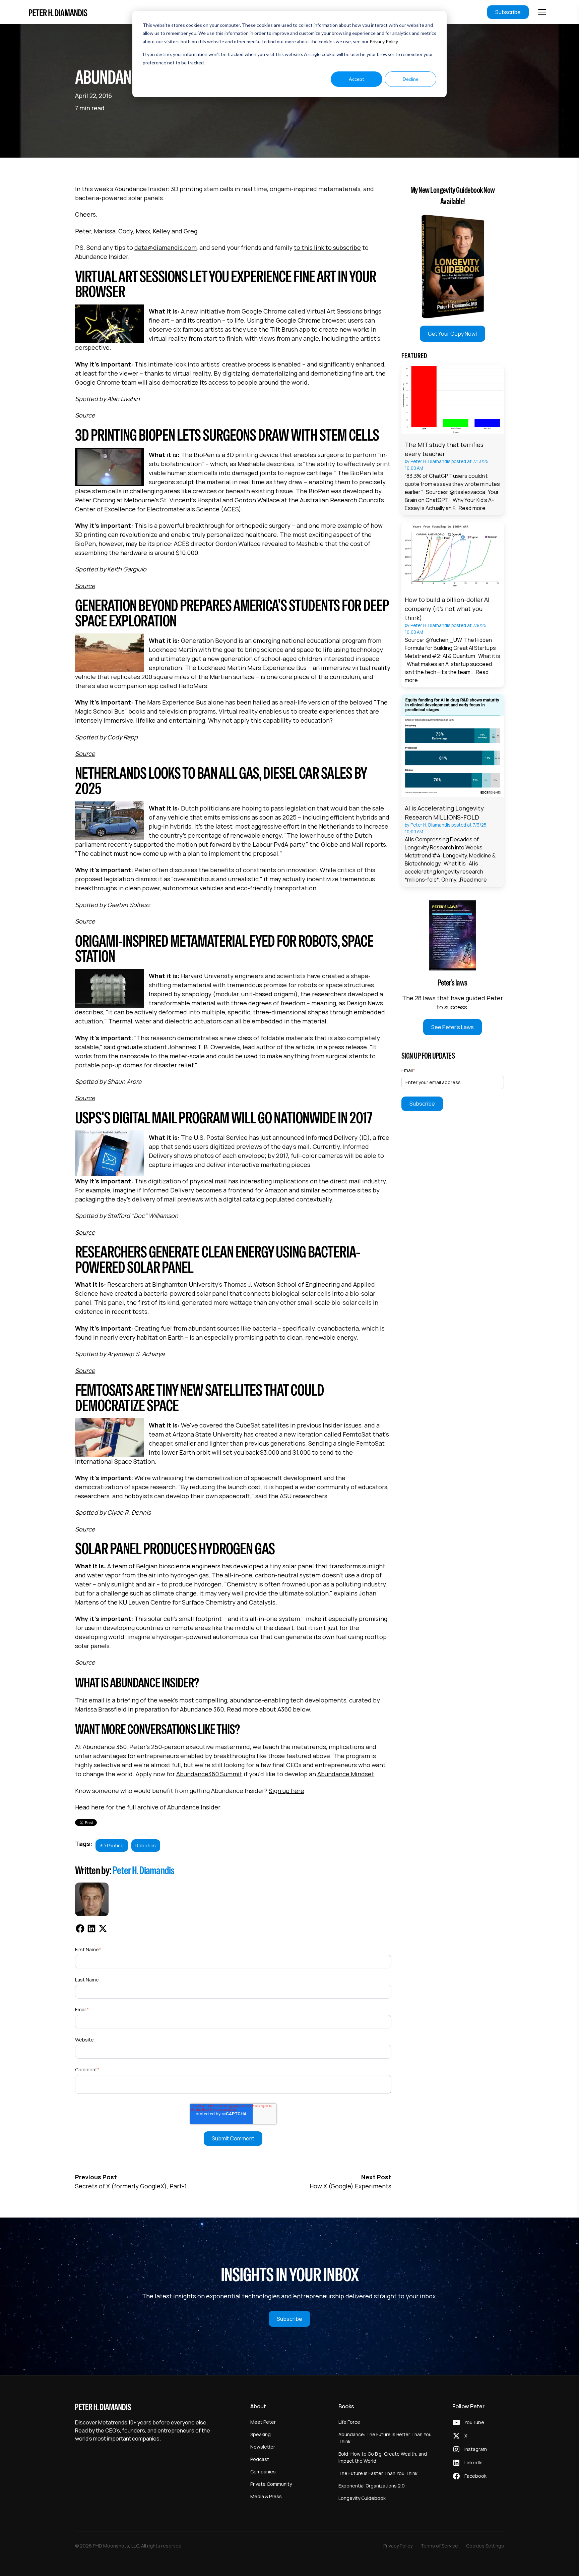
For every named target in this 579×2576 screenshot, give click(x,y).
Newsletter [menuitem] (263, 2447)
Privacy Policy (384, 41)
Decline (411, 79)
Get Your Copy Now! (453, 334)
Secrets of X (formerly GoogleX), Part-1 (131, 2186)
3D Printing (112, 1845)
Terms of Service (439, 2546)
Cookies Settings (485, 2546)
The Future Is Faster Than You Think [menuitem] (378, 2473)
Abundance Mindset (346, 1774)
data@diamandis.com (166, 247)
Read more (472, 508)
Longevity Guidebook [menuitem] (362, 2498)
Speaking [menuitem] (261, 2434)
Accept (357, 79)
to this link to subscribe (327, 247)
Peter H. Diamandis (144, 1870)
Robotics (146, 1845)
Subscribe (508, 12)
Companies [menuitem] (263, 2472)
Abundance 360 (202, 1709)
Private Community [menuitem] (271, 2484)
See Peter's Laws (453, 1027)
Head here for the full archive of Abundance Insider (148, 1807)
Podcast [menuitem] (260, 2459)
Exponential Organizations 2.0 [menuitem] (372, 2486)
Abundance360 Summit (209, 1774)
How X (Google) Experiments (350, 2186)
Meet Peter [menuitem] (263, 2422)
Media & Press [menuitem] (266, 2496)
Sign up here (286, 1791)
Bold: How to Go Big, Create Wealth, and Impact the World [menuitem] (383, 2457)
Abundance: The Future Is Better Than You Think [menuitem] (385, 2438)
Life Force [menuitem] (349, 2422)
